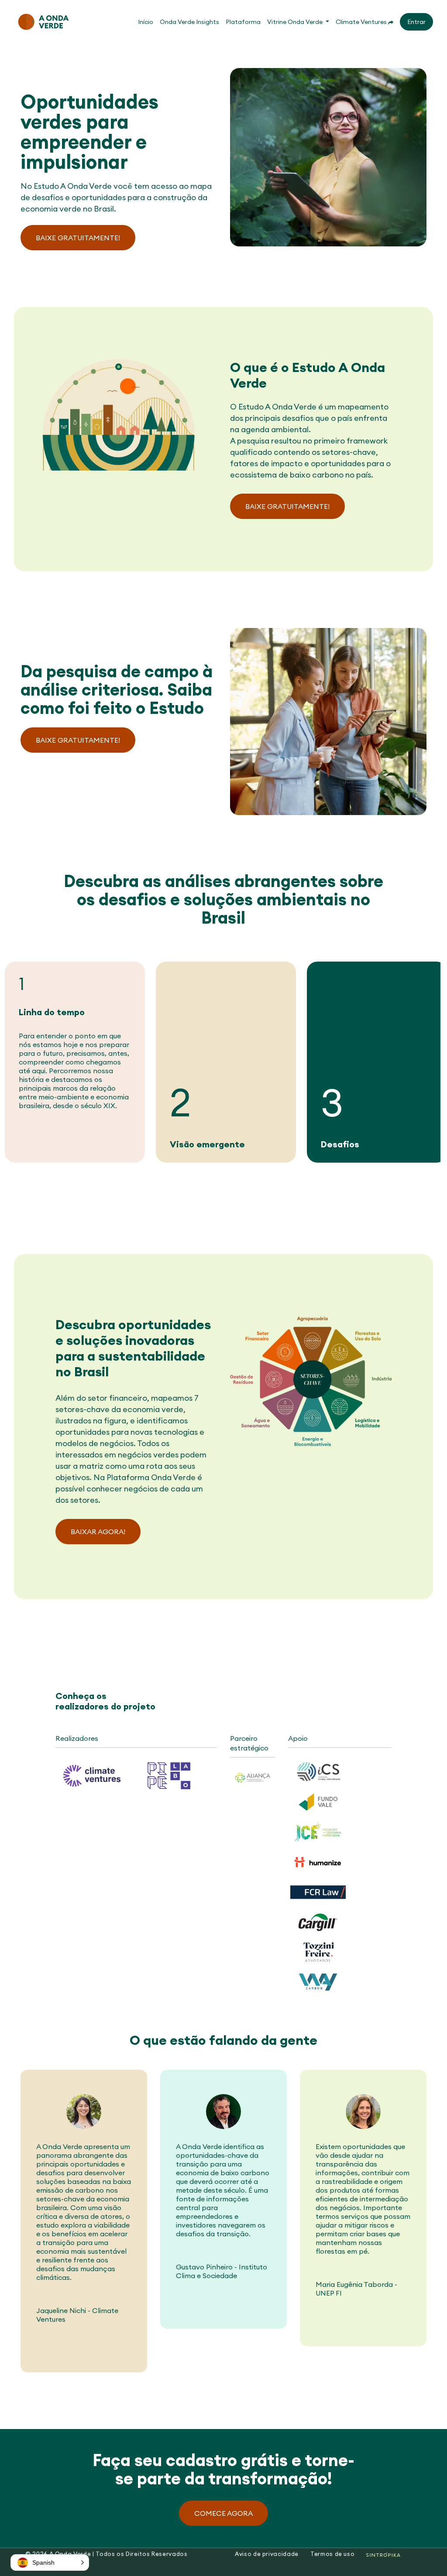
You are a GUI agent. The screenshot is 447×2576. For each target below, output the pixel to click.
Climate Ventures (362, 22)
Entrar (416, 22)
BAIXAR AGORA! (98, 1532)
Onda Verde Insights (189, 22)
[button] (298, 22)
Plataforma (243, 22)
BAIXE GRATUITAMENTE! (78, 238)
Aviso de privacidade (267, 2554)
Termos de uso (332, 2554)
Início (146, 22)
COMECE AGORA (223, 2513)
